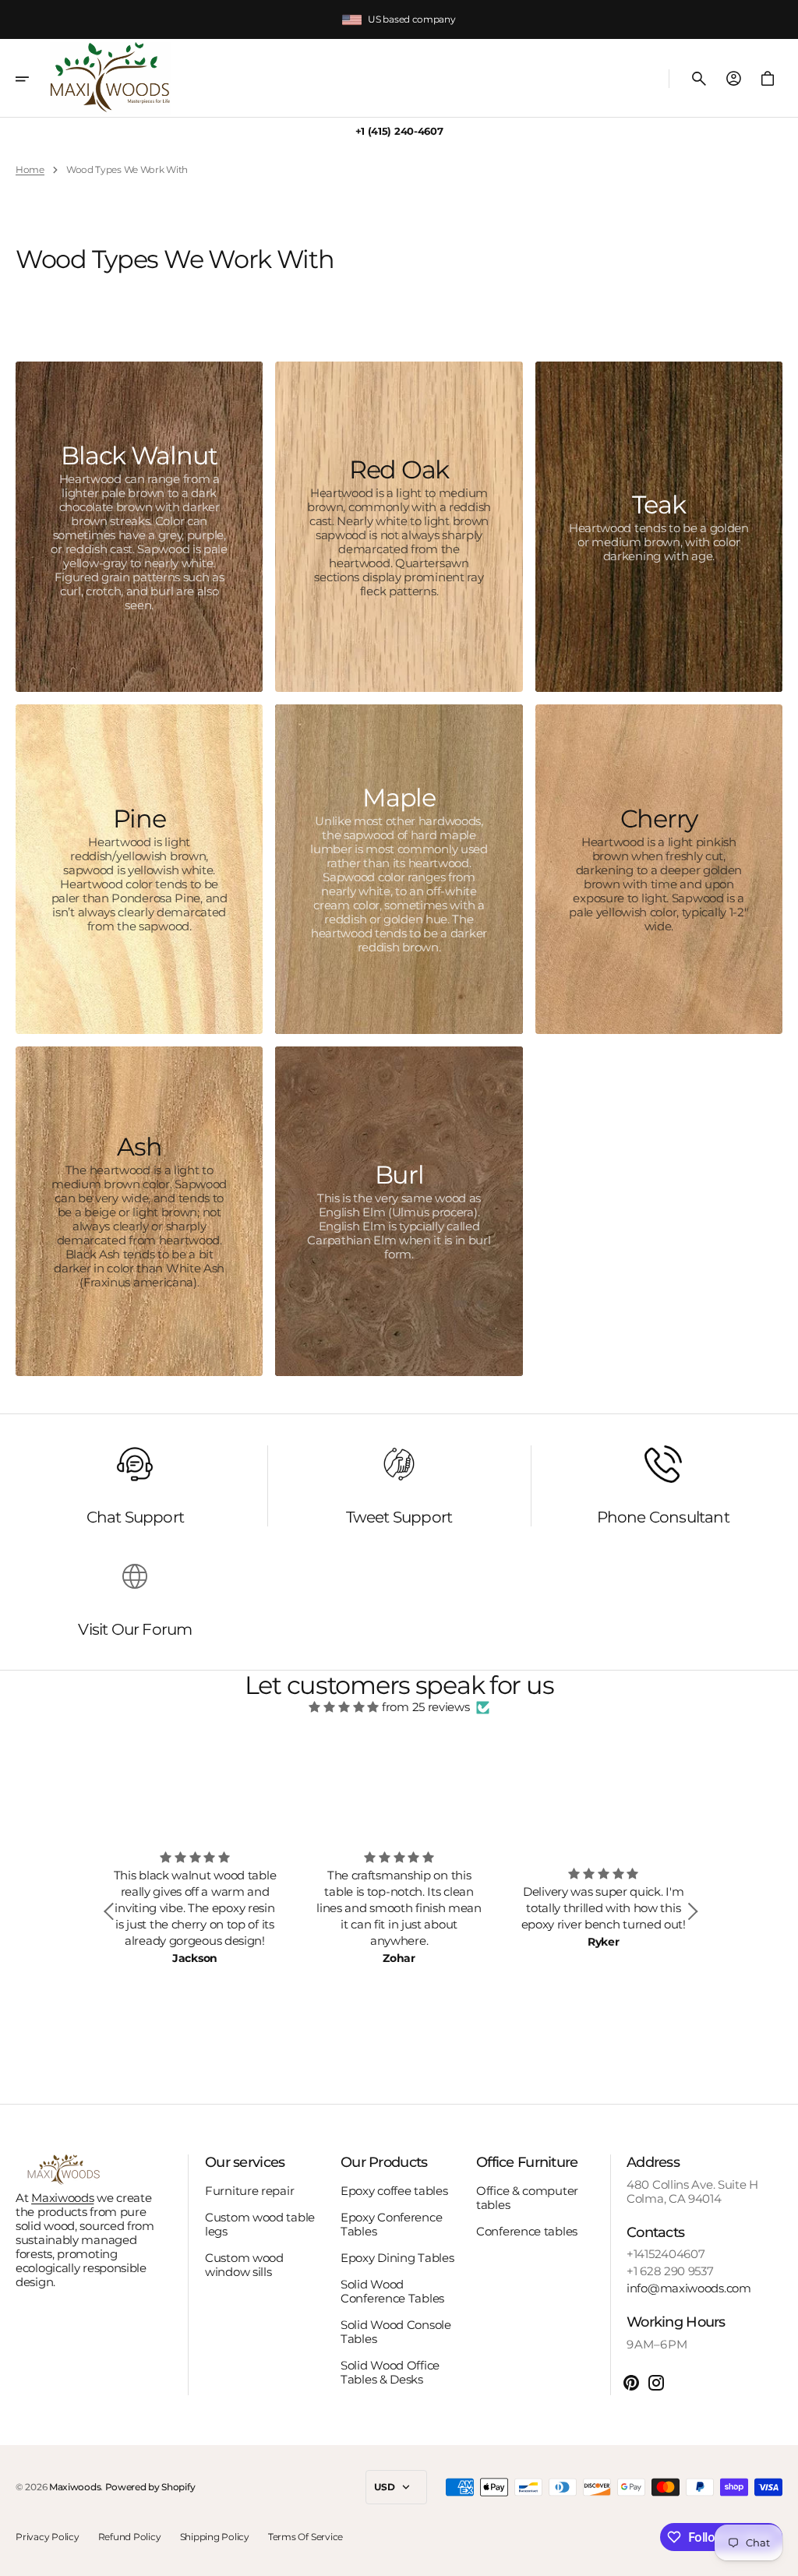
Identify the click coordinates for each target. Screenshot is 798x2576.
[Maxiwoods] (110, 78)
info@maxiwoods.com (689, 2288)
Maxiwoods (62, 2198)
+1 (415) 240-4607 (399, 131)
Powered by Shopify (150, 2487)
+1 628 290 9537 (670, 2271)
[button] (33, 79)
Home (30, 170)
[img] (344, 1707)
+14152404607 (666, 2254)
